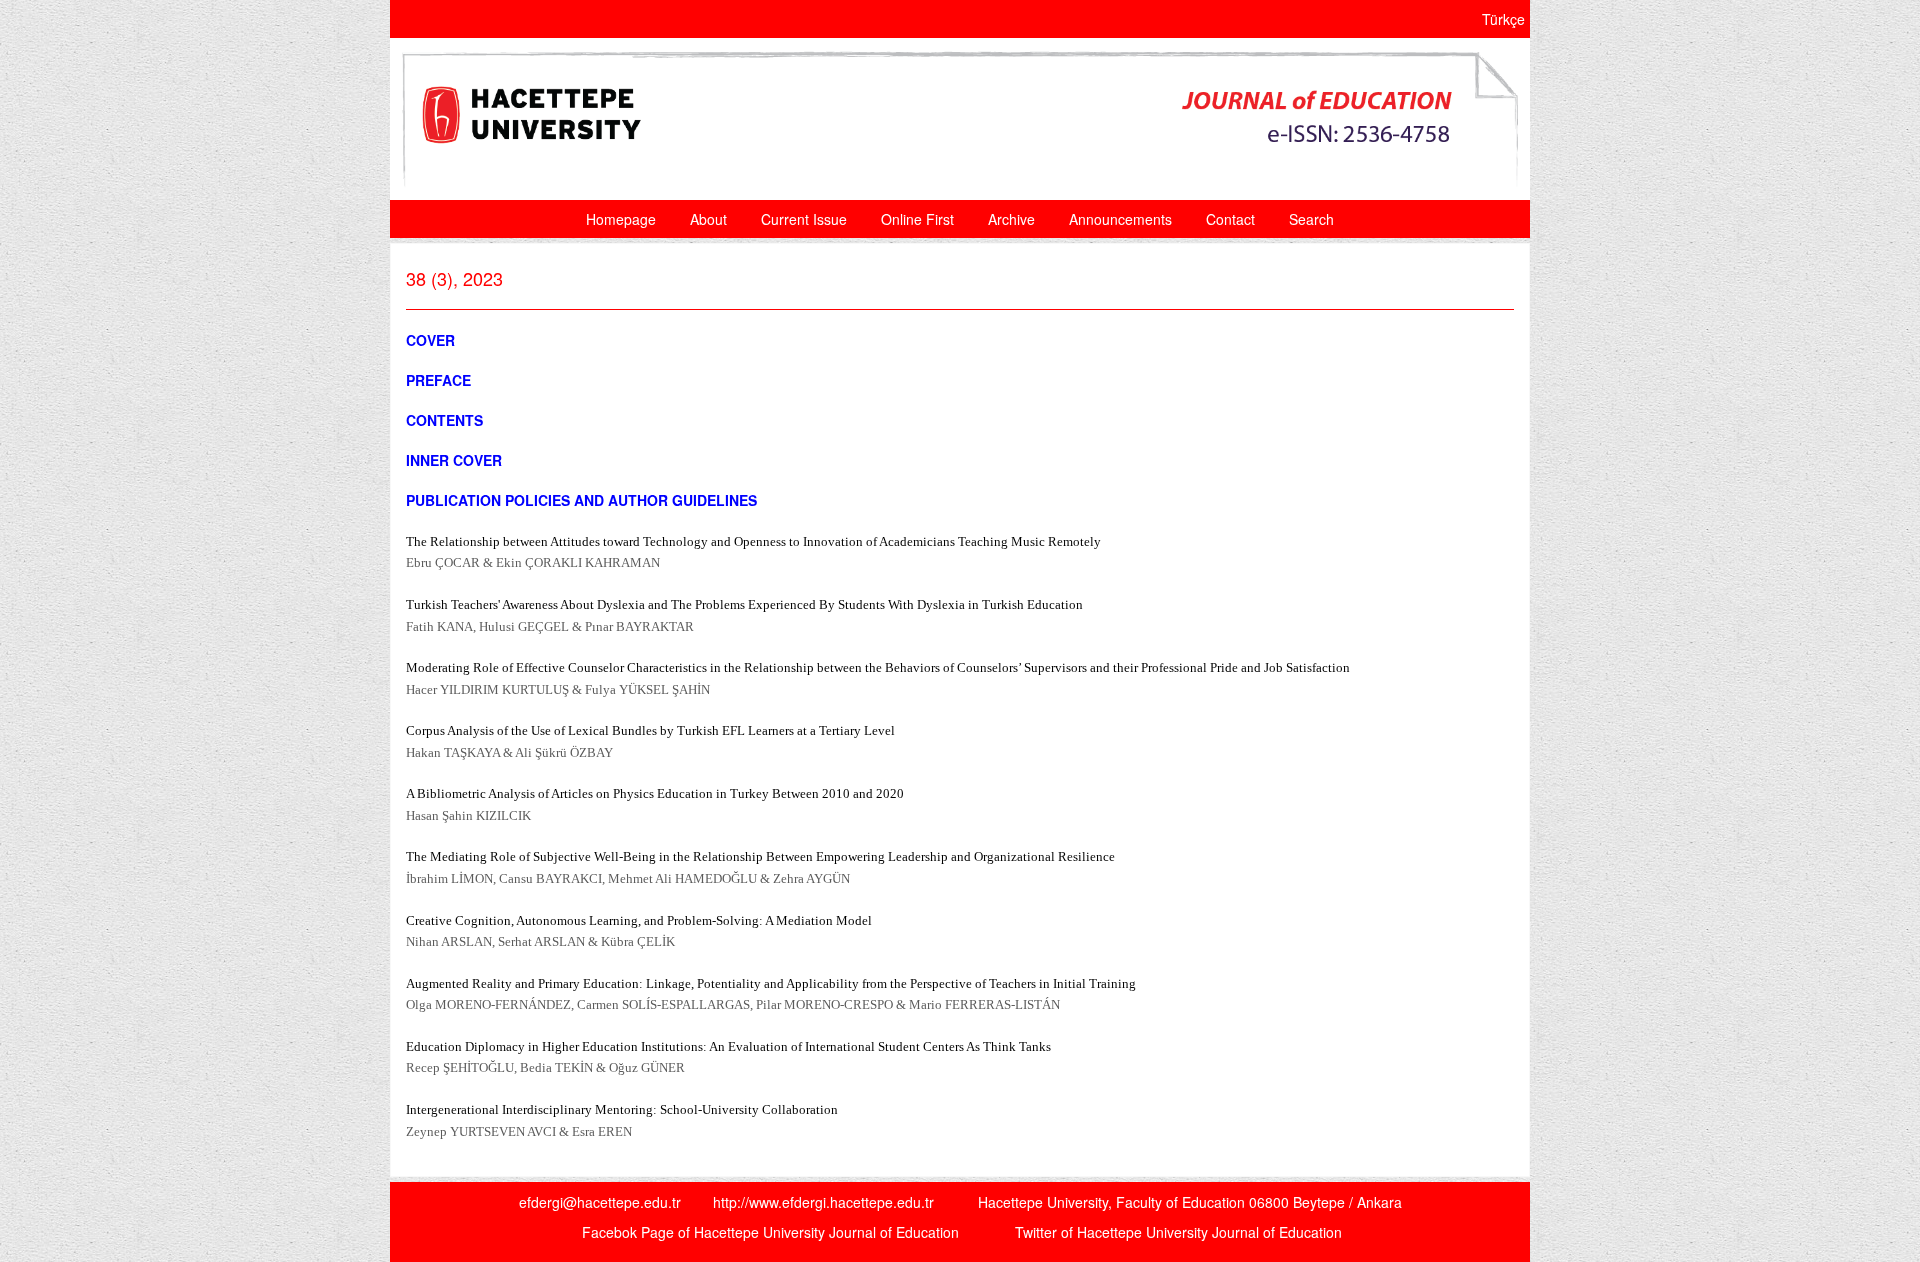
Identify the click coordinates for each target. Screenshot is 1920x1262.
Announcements (1120, 219)
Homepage (621, 219)
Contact (1230, 219)
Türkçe (1503, 19)
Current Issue (804, 219)
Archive (1011, 219)
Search (1311, 219)
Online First (917, 219)
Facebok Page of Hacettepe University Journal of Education (770, 1232)
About (708, 219)
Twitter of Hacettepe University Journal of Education (1178, 1232)
